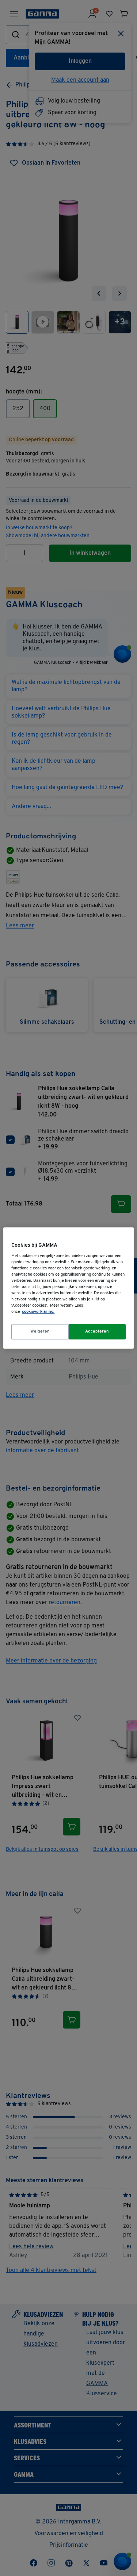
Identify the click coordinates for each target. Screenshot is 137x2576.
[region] (68, 1288)
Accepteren (97, 1331)
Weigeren (40, 1331)
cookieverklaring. (38, 1312)
